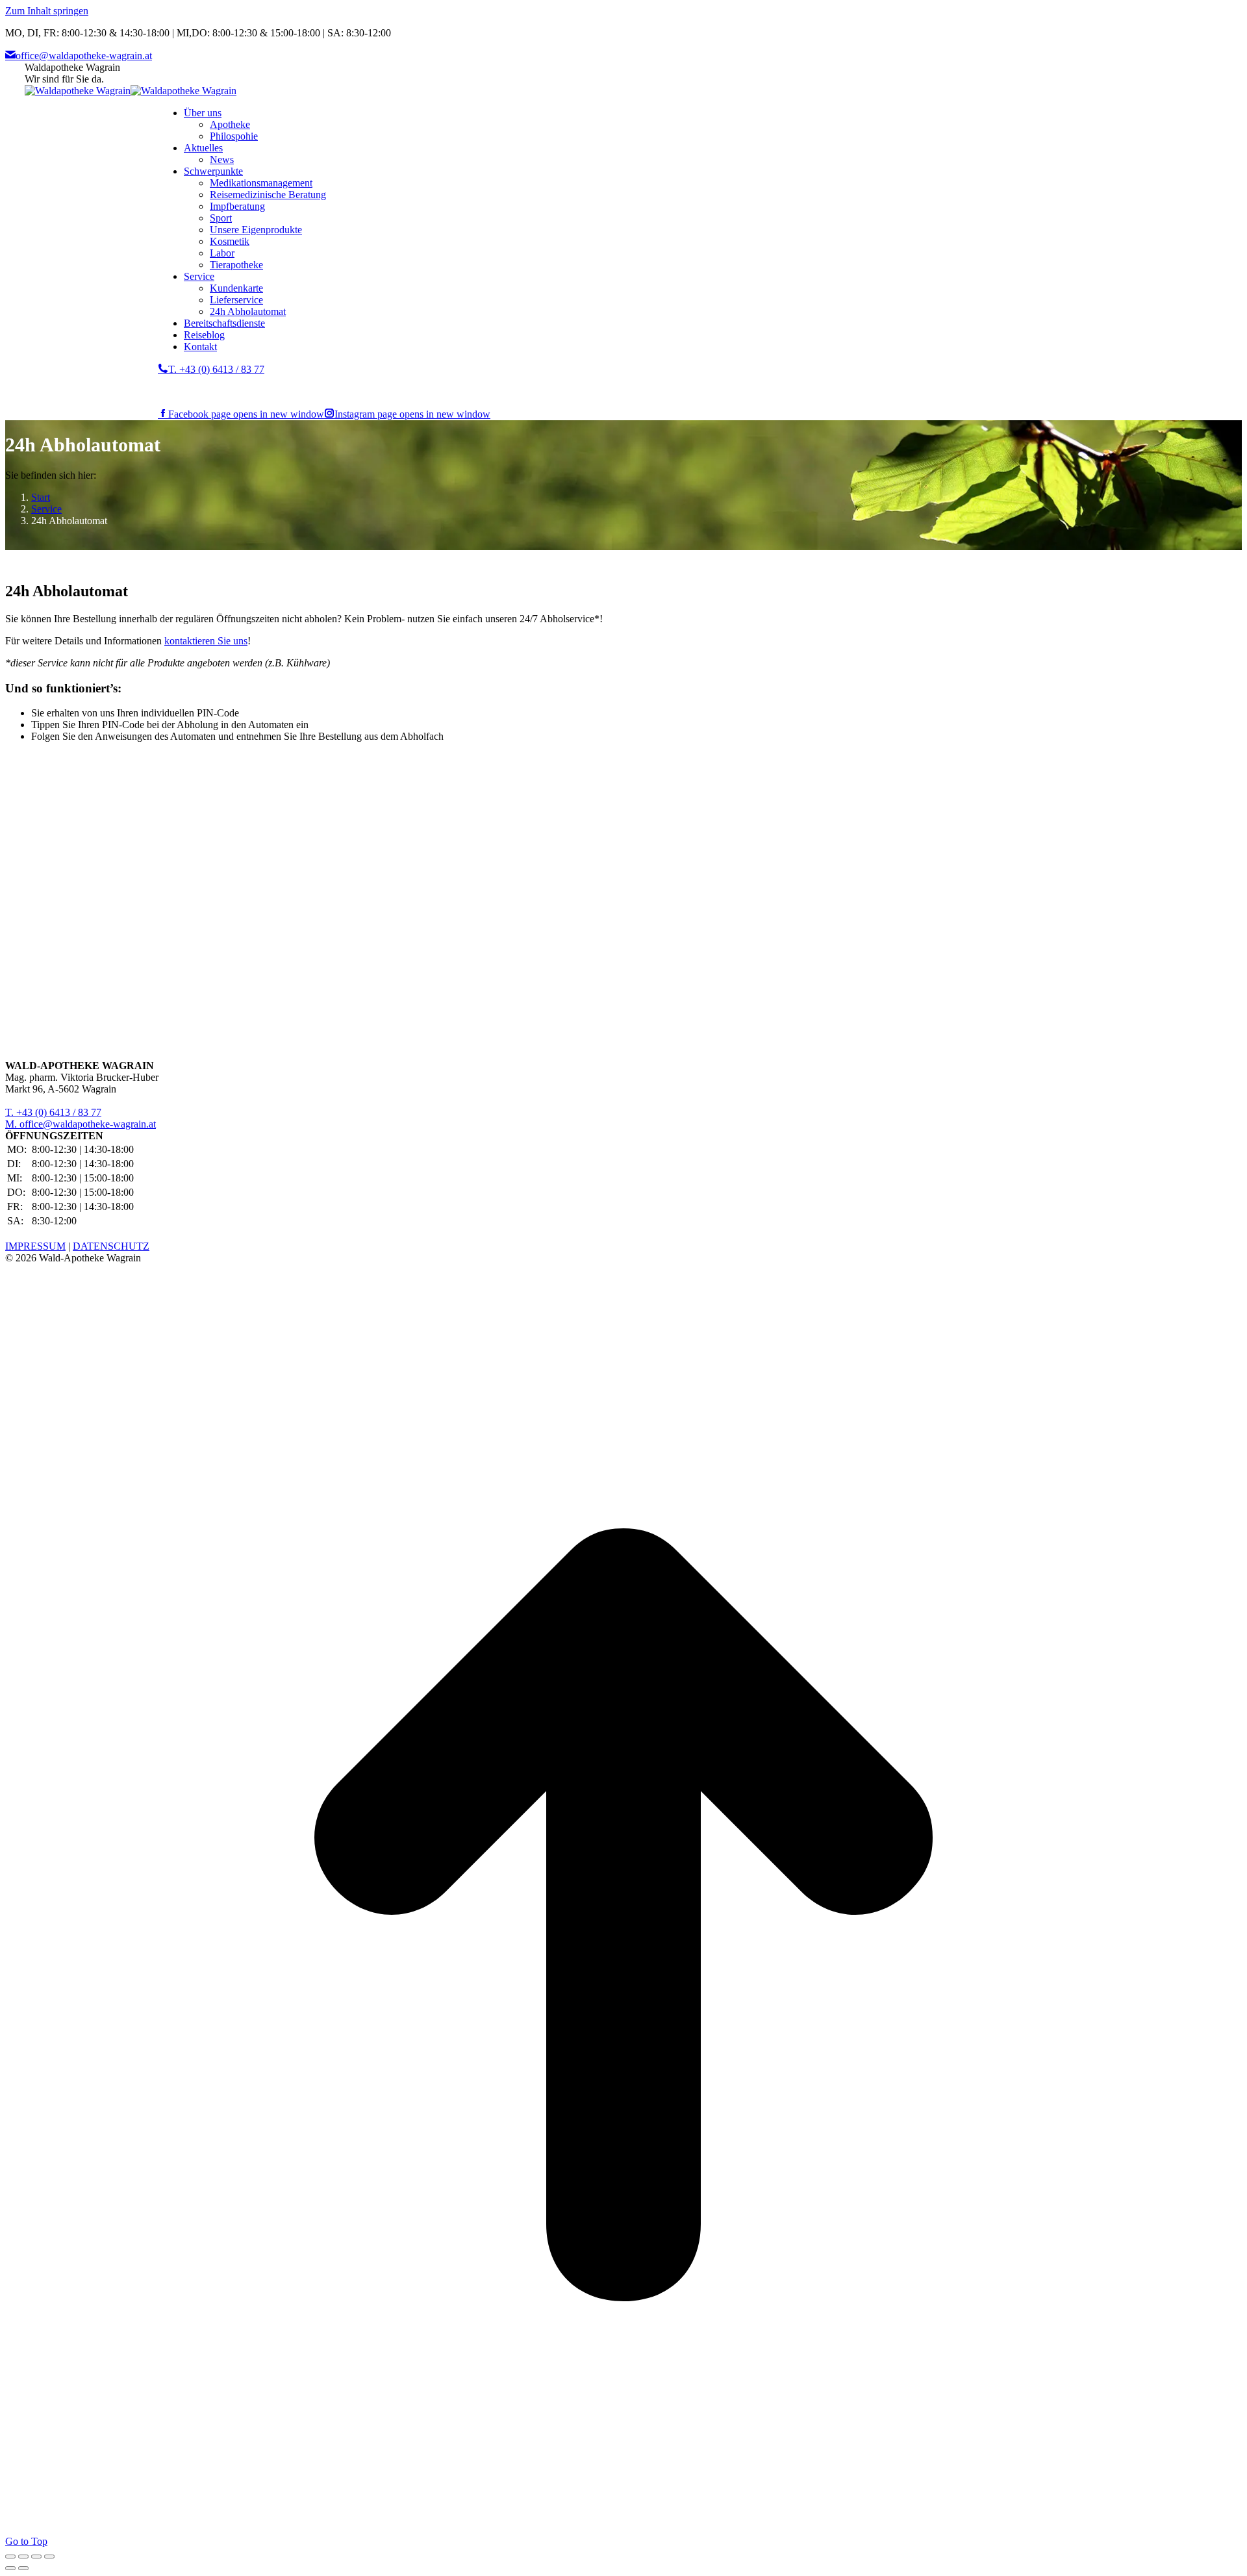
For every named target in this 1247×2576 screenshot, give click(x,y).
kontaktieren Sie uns (206, 641)
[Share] (23, 2557)
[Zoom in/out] (49, 2557)
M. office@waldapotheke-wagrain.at (81, 1124)
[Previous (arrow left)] (10, 2568)
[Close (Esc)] (10, 2557)
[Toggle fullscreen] (36, 2557)
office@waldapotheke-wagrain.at (84, 56)
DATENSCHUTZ (111, 1246)
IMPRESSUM (35, 1246)
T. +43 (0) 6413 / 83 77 (216, 369)
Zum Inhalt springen (47, 11)
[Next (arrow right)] (23, 2568)
